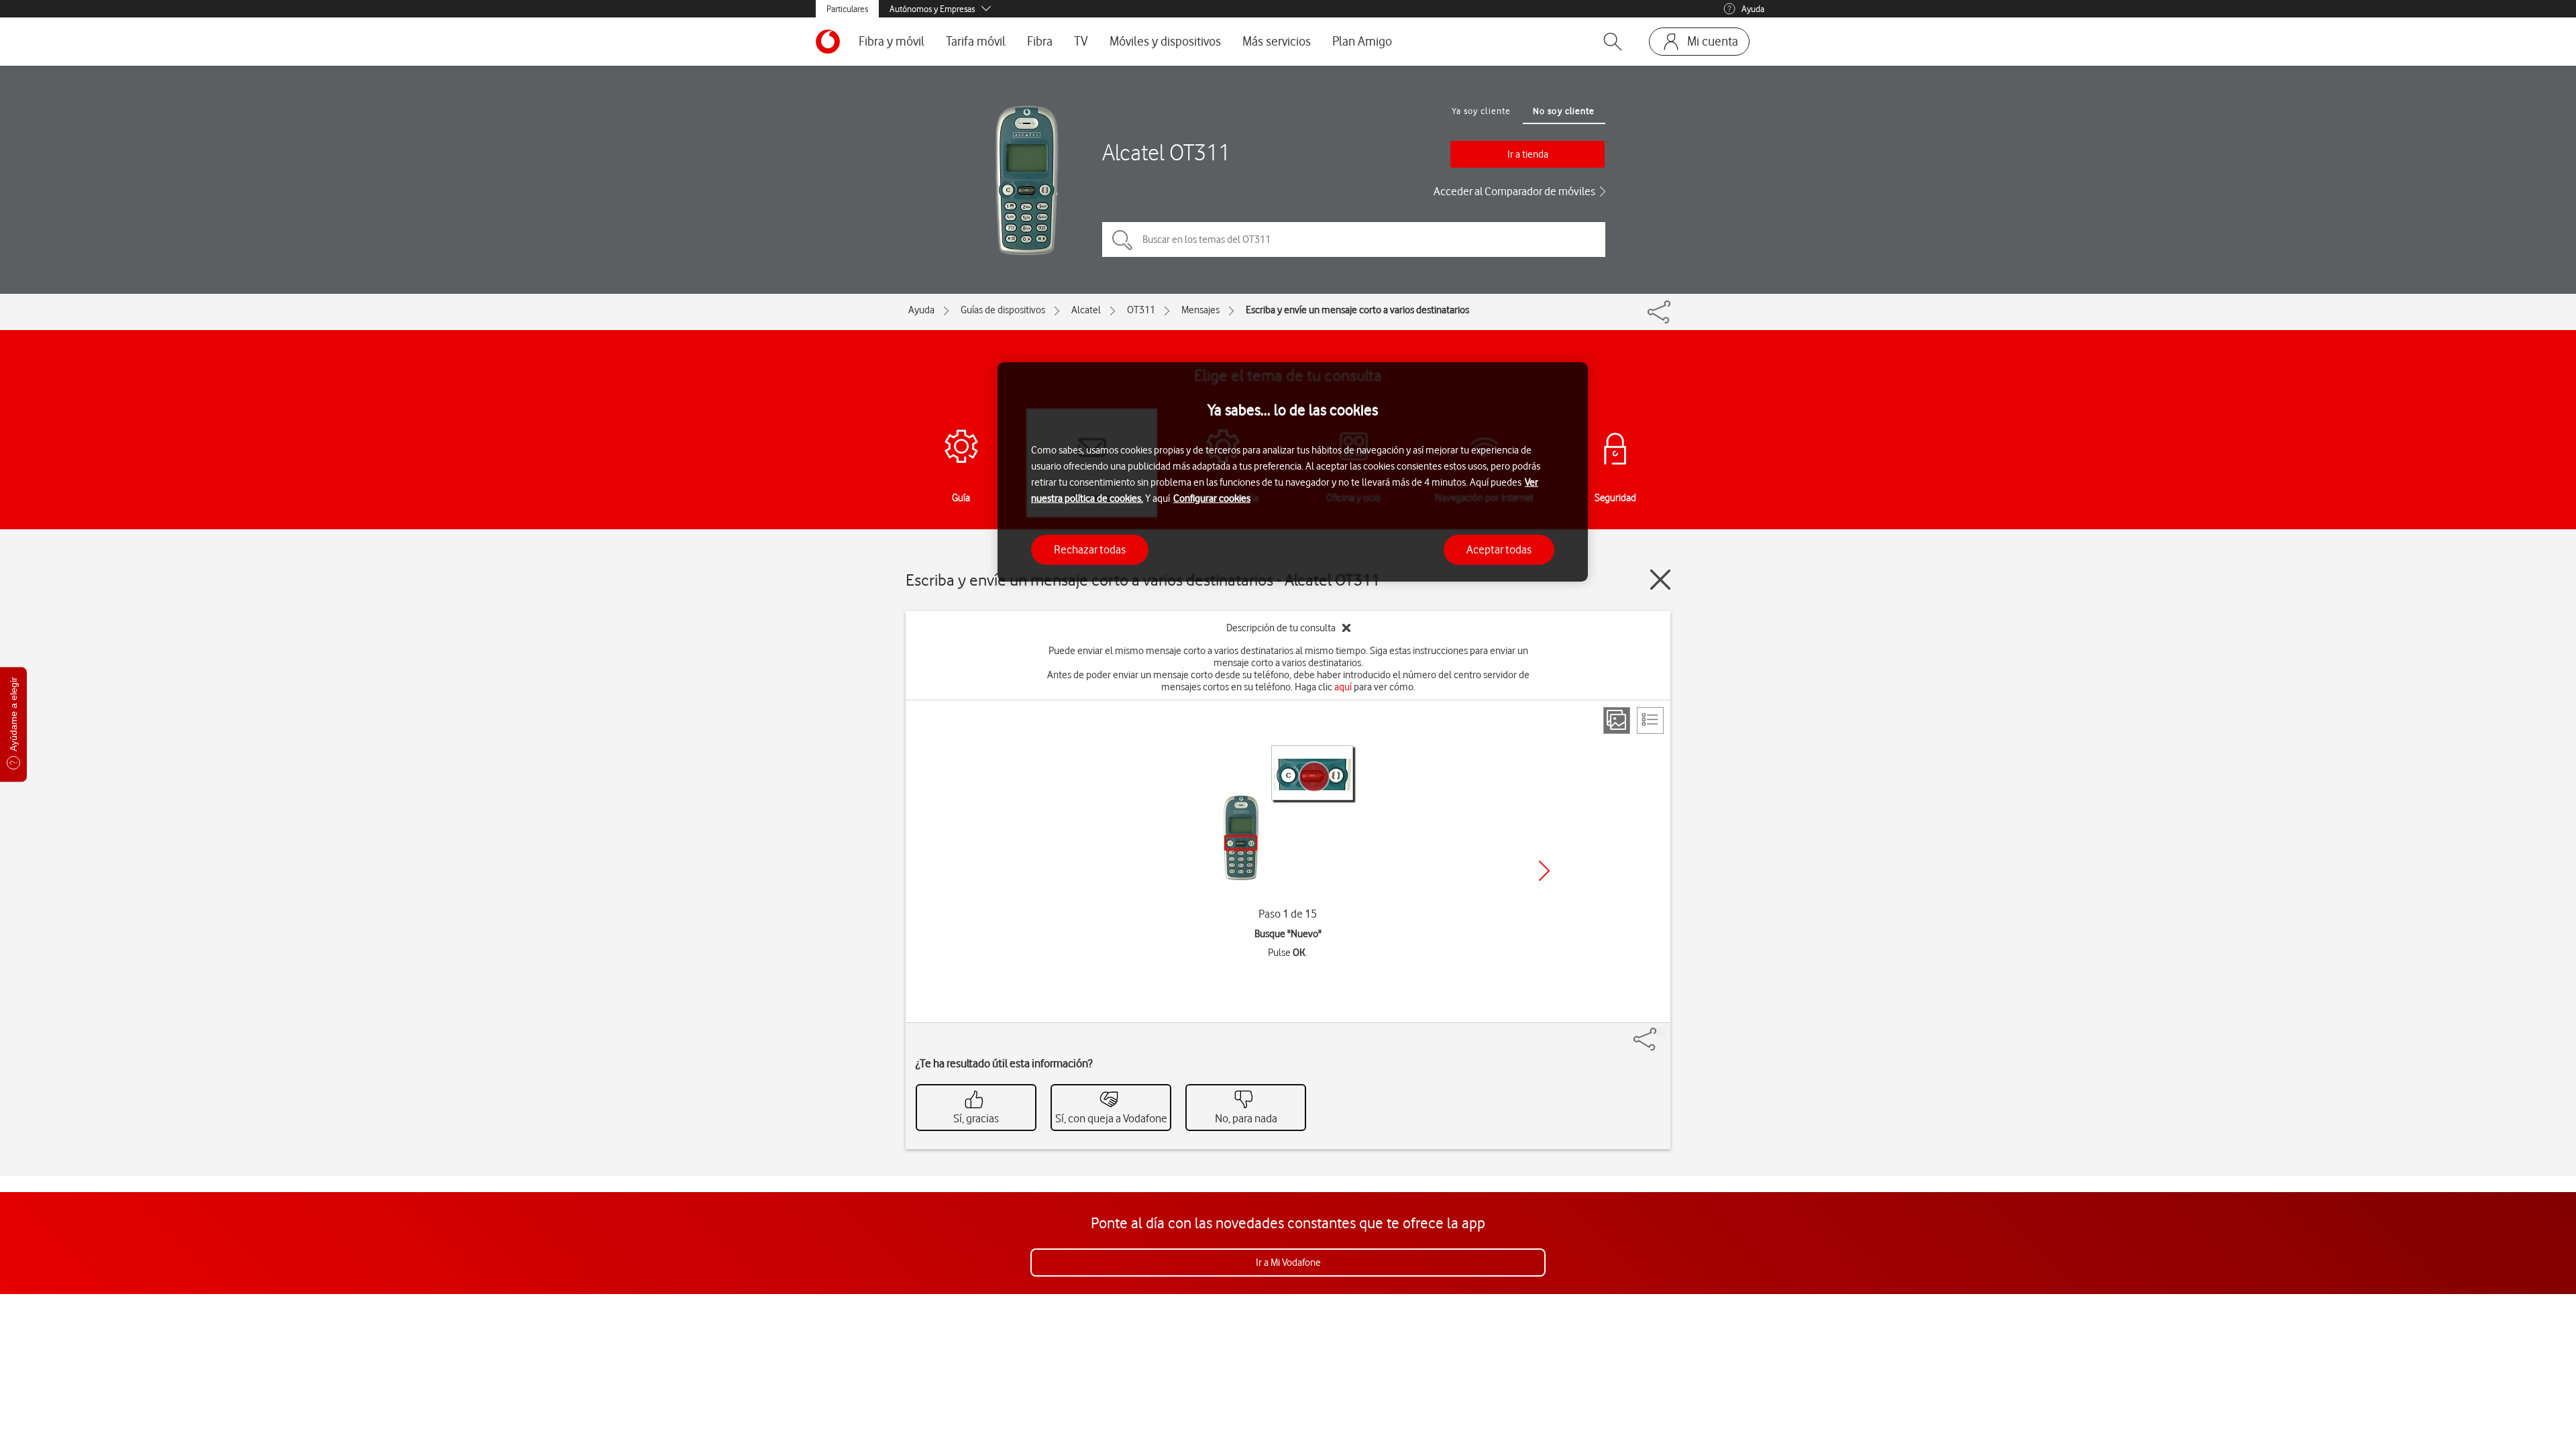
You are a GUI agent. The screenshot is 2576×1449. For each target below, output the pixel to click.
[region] (1293, 472)
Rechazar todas (1090, 549)
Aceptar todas (1499, 549)
